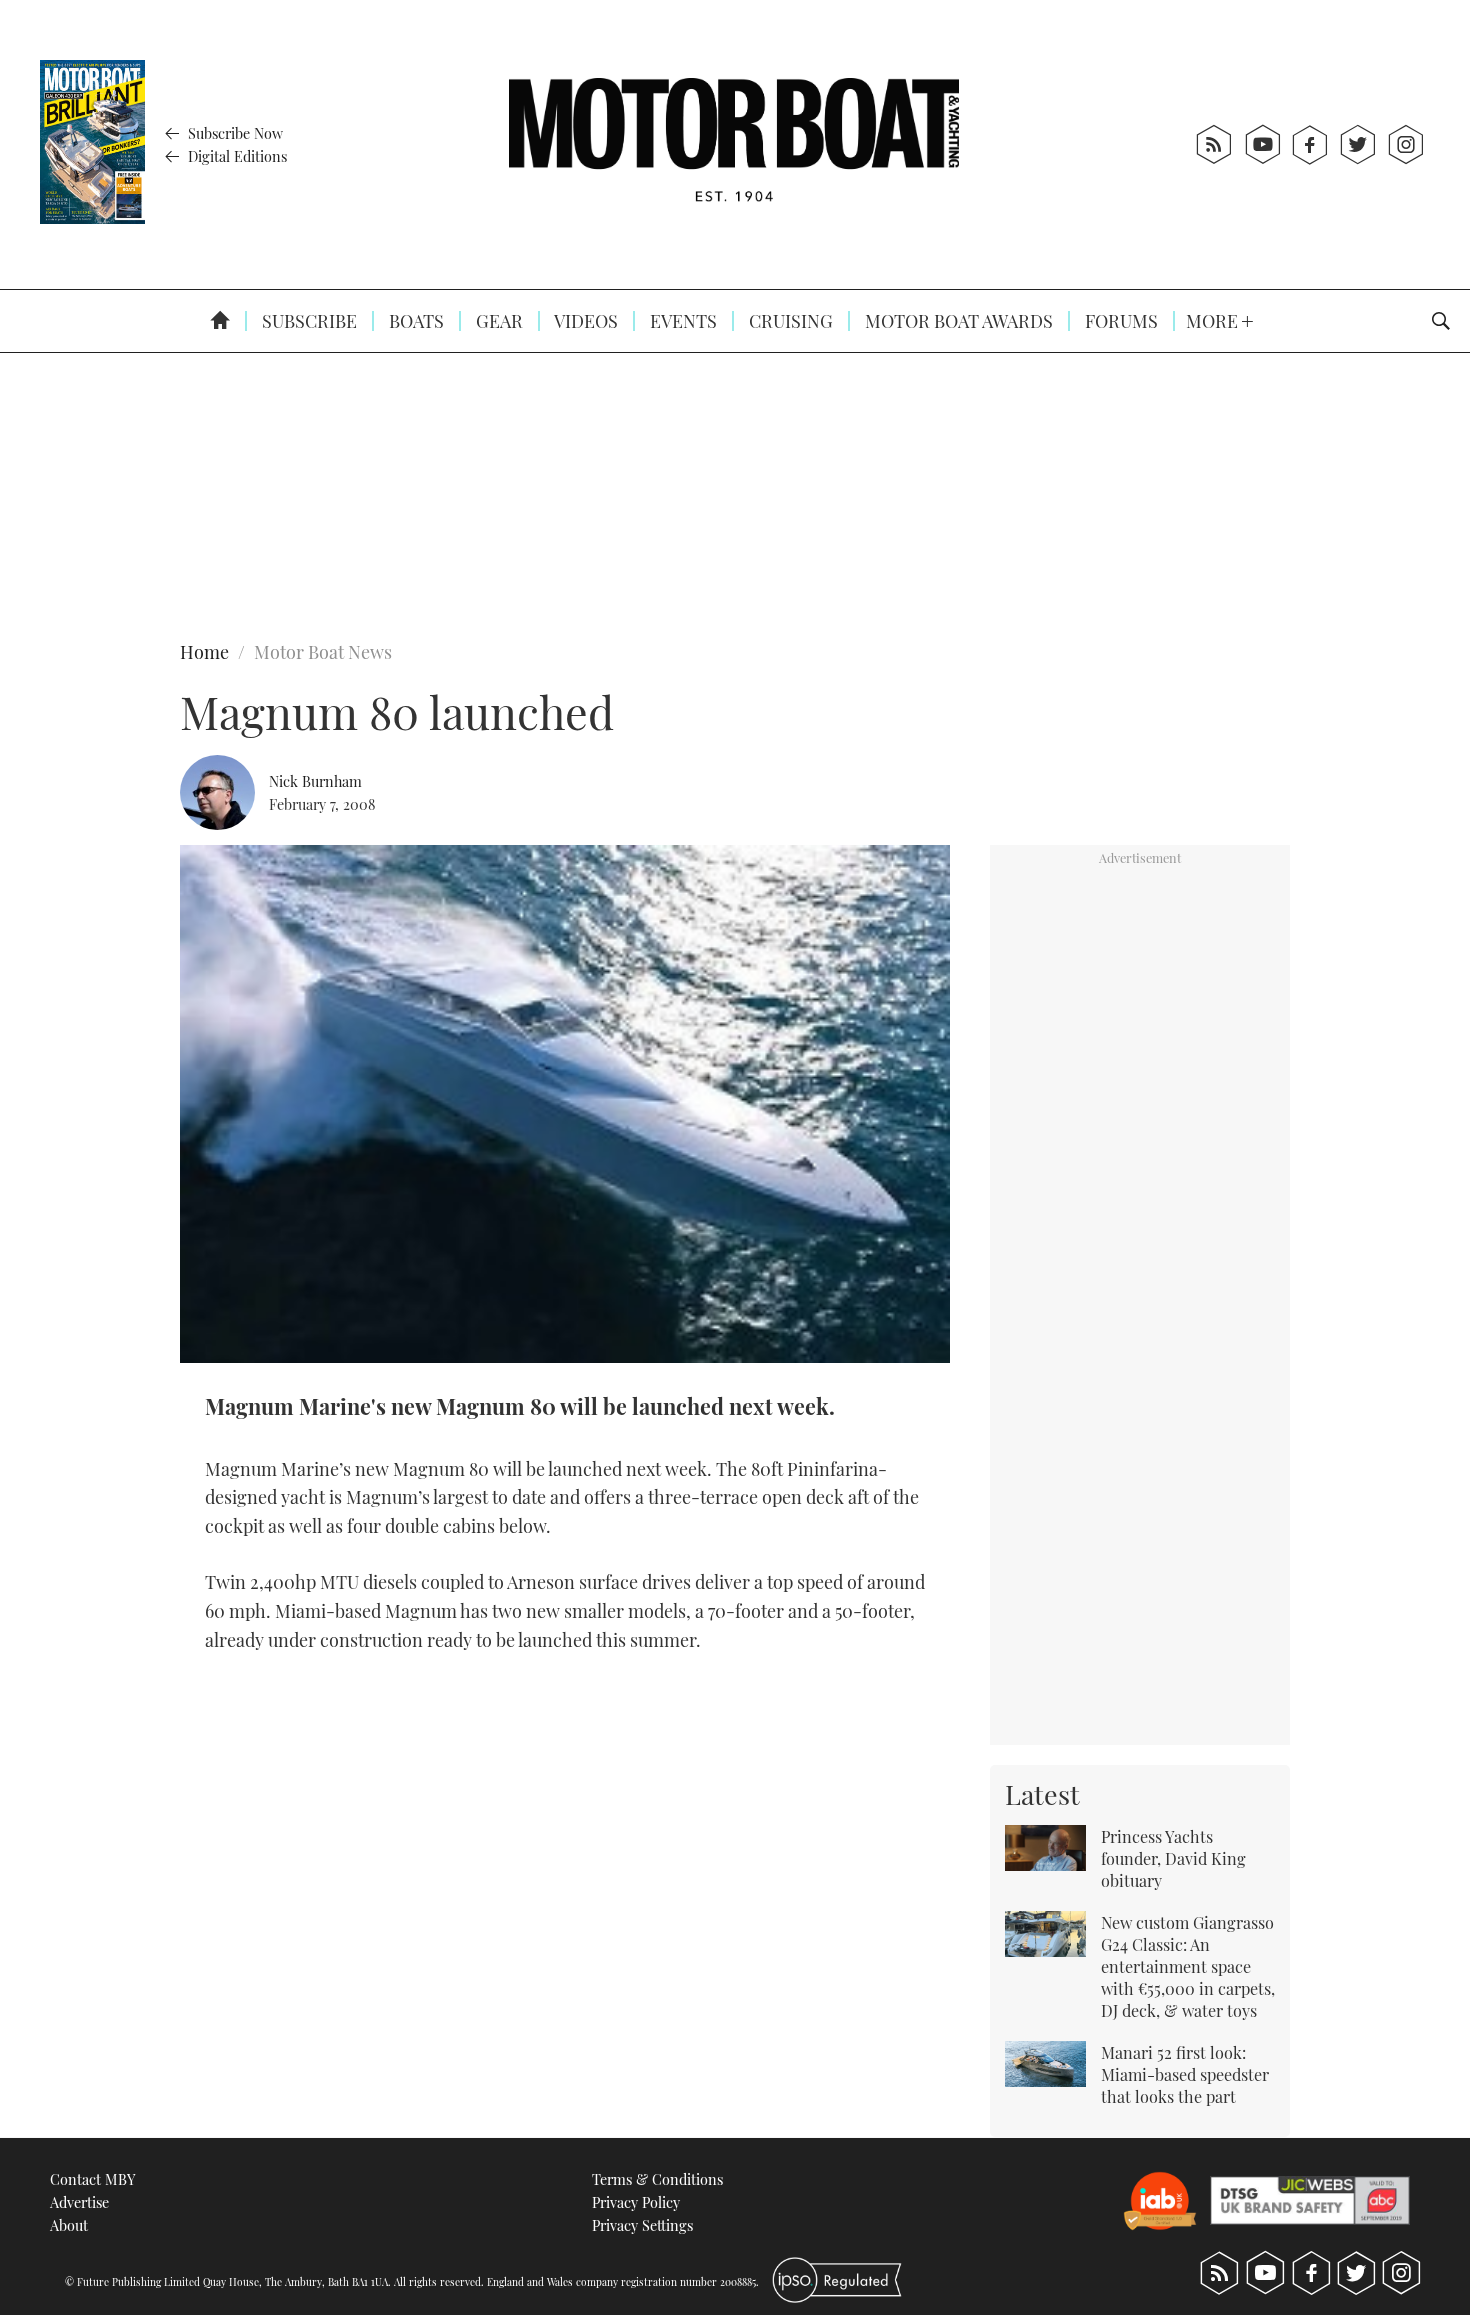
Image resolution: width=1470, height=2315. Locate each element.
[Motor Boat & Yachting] (734, 144)
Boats (414, 321)
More (1214, 321)
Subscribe (307, 321)
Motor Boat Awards (957, 321)
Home (204, 652)
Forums (1119, 321)
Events (681, 321)
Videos (584, 321)
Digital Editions (235, 156)
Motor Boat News (323, 652)
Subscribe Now (233, 133)
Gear (497, 321)
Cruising (789, 321)
